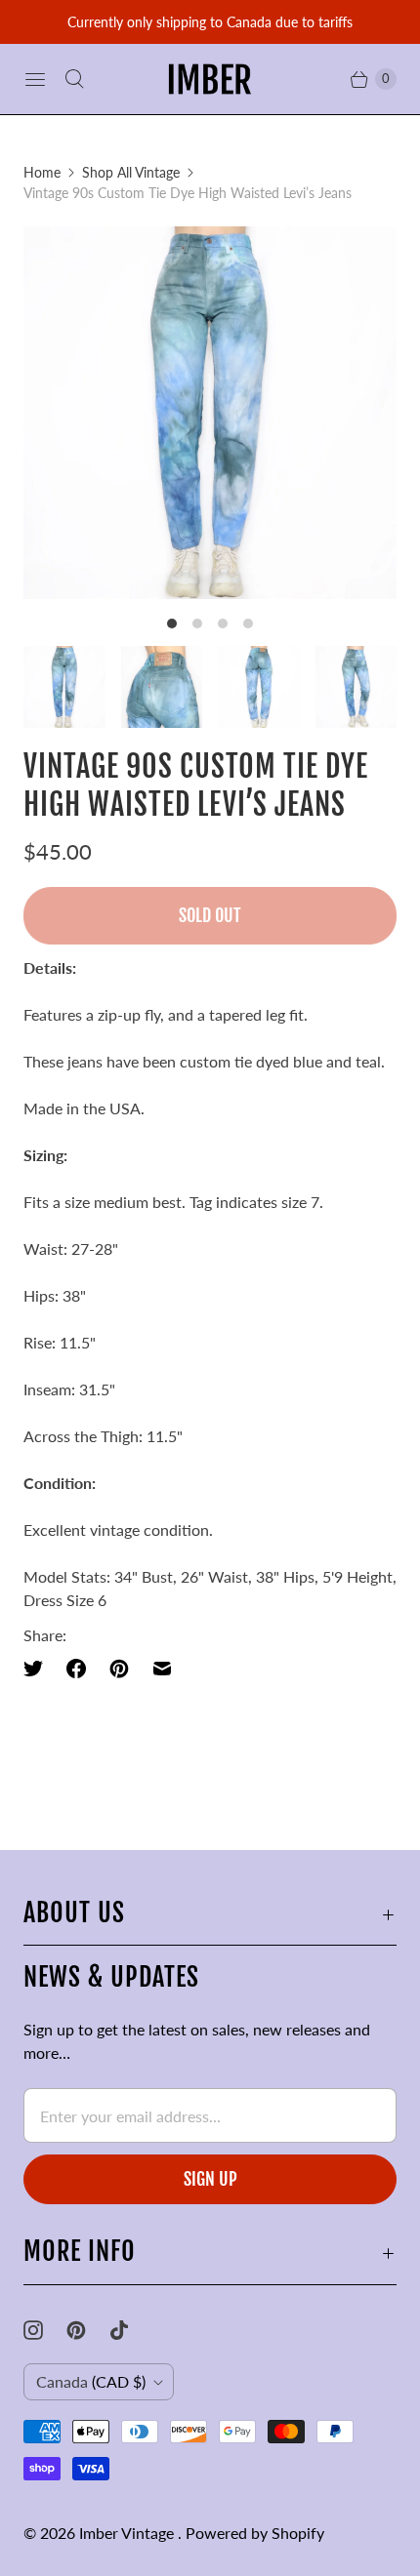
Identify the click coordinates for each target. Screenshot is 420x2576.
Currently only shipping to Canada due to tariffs (210, 22)
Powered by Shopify (255, 2533)
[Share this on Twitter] (39, 1669)
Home (42, 172)
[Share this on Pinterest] (119, 1669)
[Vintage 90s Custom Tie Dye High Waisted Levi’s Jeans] (210, 413)
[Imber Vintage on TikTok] (131, 2330)
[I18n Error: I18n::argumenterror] (64, 687)
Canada (91, 2381)
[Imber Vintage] (210, 79)
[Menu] (35, 79)
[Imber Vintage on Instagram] (45, 2330)
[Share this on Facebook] (76, 1669)
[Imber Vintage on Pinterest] (88, 2330)
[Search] (74, 79)
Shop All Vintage (131, 172)
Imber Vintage (128, 2533)
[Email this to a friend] (162, 1669)
